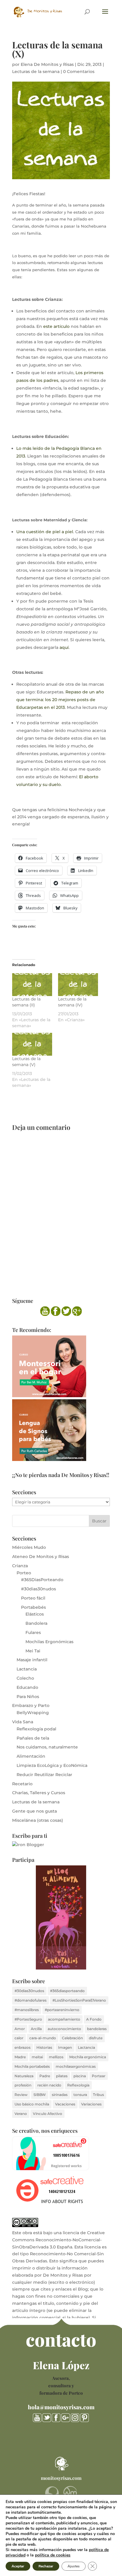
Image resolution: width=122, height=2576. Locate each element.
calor (19, 2038)
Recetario (22, 1784)
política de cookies (53, 2555)
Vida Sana (23, 1722)
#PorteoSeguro (28, 2019)
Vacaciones (65, 2104)
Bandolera (36, 1623)
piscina (80, 2076)
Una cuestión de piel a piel (45, 532)
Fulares (33, 1632)
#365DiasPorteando (42, 1580)
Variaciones (91, 2104)
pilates (62, 2076)
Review (21, 2095)
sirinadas (60, 2095)
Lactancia (27, 1669)
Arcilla (36, 2029)
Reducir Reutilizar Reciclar (44, 1775)
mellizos (56, 2057)
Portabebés (33, 1607)
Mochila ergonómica (88, 2057)
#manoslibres (27, 2010)
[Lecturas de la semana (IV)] (78, 985)
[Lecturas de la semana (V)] (32, 1044)
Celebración (72, 2038)
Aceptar (18, 2566)
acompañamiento (64, 2019)
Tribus (98, 2095)
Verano (21, 2114)
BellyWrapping (33, 1713)
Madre (20, 2057)
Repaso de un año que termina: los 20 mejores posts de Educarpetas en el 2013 (60, 700)
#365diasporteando (67, 1991)
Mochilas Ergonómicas (49, 1642)
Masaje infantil (32, 1660)
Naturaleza (24, 2076)
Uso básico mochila (32, 2104)
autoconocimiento (64, 2029)
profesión (23, 2085)
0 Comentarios (79, 72)
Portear (99, 2076)
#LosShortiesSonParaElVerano (79, 2000)
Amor (20, 2029)
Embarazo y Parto (31, 1705)
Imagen (65, 2047)
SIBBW (40, 2095)
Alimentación (31, 1756)
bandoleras (97, 2029)
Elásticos (35, 1614)
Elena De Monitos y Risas (47, 64)
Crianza (20, 1566)
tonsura (80, 2095)
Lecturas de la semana (36, 72)
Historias (44, 2047)
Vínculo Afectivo (48, 2114)
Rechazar (46, 2566)
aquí (64, 647)
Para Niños (28, 1697)
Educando (27, 1687)
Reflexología (78, 2085)
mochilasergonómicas (76, 2066)
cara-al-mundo (43, 2038)
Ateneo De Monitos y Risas (41, 1557)
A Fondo (94, 2019)
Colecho (25, 1678)
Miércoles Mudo (29, 1547)
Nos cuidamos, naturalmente (47, 1747)
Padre (45, 2076)
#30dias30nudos (38, 1589)
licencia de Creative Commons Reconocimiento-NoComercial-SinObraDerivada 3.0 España (58, 2240)
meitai (37, 2057)
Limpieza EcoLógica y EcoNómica (52, 1765)
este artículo (56, 326)
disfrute (96, 2038)
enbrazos (23, 2047)
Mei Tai (33, 1651)
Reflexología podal (36, 1729)
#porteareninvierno (62, 2010)
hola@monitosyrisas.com (61, 2407)
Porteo (24, 1573)
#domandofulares (30, 2000)
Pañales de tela (33, 1738)
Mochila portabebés (32, 2066)
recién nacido (49, 2085)
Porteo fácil (33, 1598)
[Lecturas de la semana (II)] (32, 985)
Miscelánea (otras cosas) (38, 1820)
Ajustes (74, 2566)
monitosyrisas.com (61, 2478)
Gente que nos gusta (34, 1811)
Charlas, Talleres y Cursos (39, 1793)
